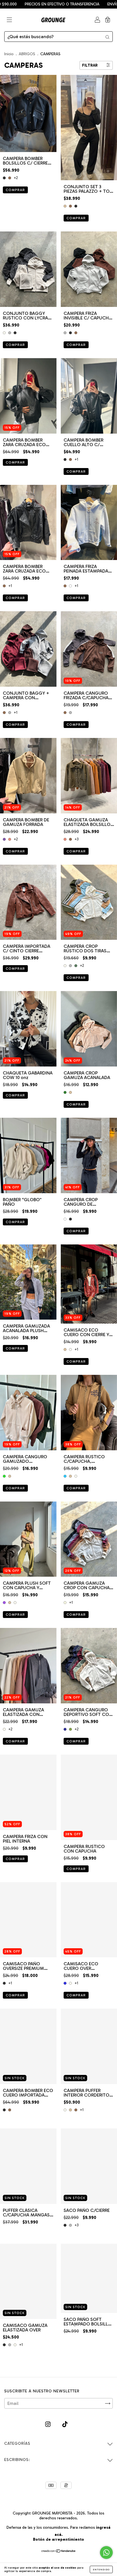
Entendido (101, 2569)
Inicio (9, 54)
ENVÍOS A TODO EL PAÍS (75, 4)
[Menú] (9, 20)
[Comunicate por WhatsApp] (106, 2553)
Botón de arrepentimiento (58, 2539)
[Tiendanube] (59, 2551)
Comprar (15, 190)
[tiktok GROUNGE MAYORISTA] (65, 2424)
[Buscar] (107, 37)
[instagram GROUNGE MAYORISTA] (48, 2424)
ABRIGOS (28, 54)
